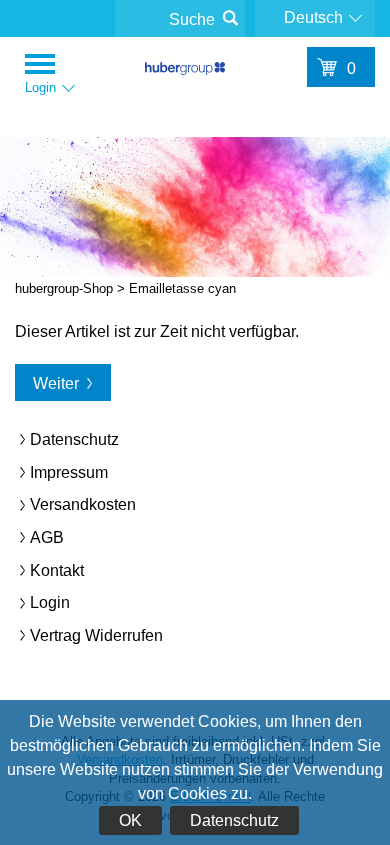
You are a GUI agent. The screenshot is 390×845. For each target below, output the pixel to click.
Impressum (69, 472)
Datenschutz (234, 820)
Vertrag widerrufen (96, 635)
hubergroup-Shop (185, 72)
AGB (47, 537)
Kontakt (57, 570)
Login (50, 602)
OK (130, 820)
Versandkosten (83, 504)
